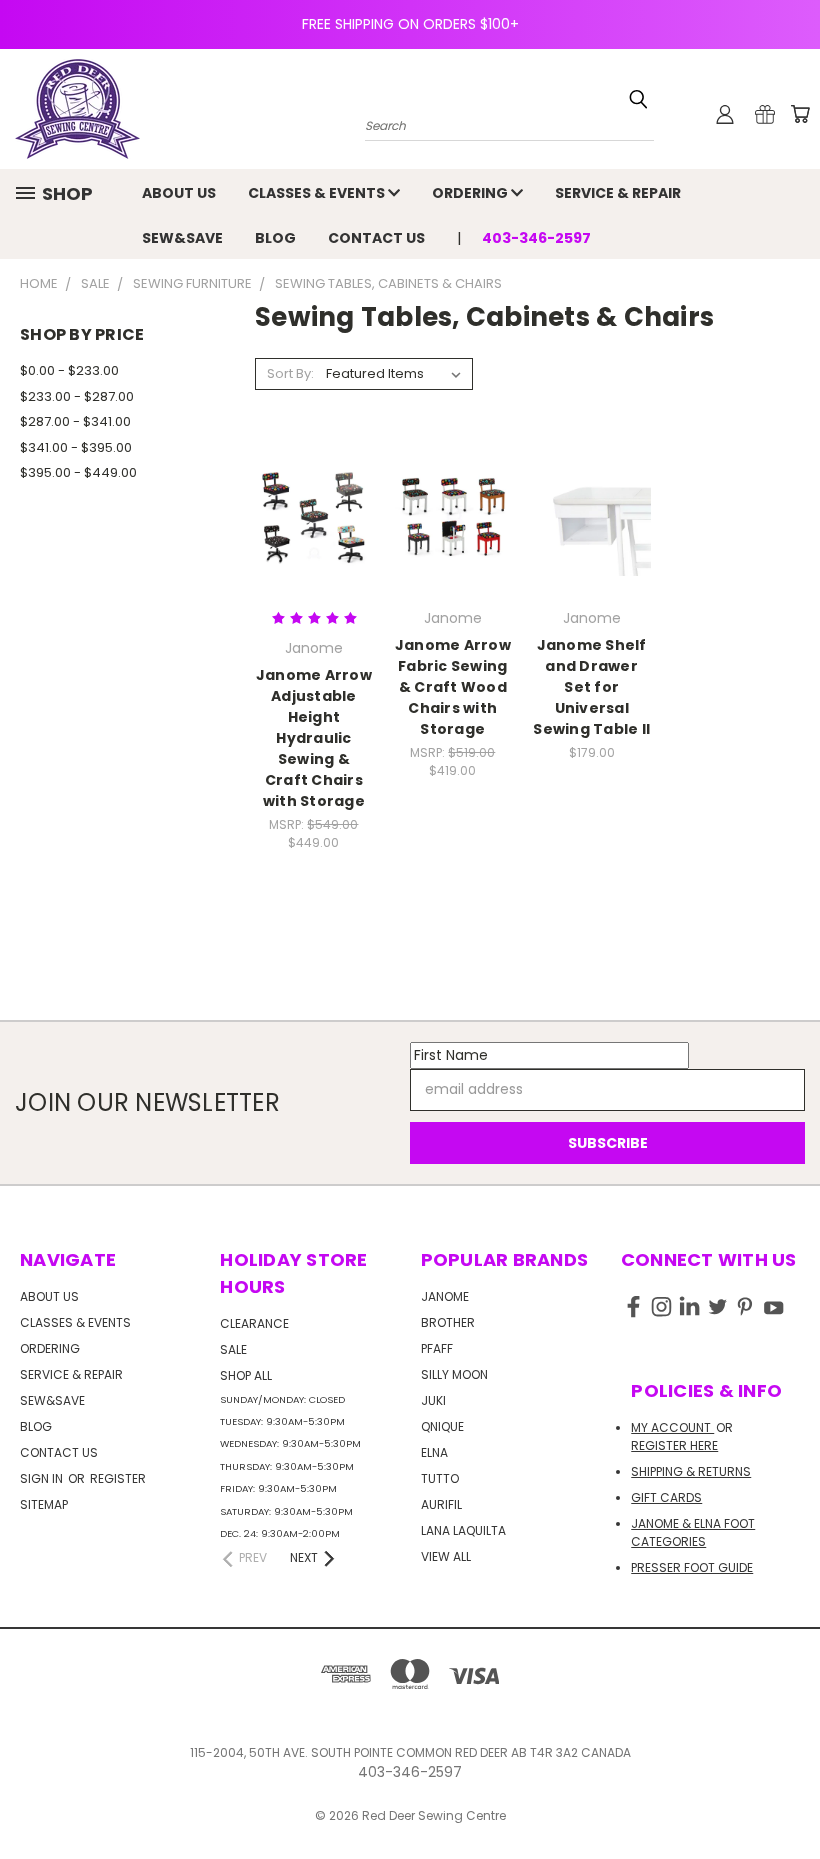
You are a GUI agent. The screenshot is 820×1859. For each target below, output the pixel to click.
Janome (445, 1296)
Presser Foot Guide (692, 1567)
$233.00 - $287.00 (77, 396)
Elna (434, 1452)
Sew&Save (182, 238)
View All (446, 1556)
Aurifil (441, 1504)
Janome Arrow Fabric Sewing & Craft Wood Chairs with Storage (453, 687)
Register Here (674, 1445)
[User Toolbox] (725, 114)
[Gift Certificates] (765, 114)
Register (118, 1478)
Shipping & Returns (691, 1471)
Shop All (246, 1375)
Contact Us (376, 238)
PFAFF (437, 1348)
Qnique (442, 1426)
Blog (275, 238)
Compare (307, 514)
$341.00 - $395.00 (76, 447)
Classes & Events (318, 193)
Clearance (254, 1323)
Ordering (471, 193)
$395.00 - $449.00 (78, 472)
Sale (233, 1349)
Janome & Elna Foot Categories (693, 1532)
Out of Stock (314, 551)
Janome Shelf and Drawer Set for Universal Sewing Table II (591, 687)
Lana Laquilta (463, 1530)
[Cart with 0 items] (800, 114)
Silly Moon (454, 1374)
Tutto (440, 1478)
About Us (179, 193)
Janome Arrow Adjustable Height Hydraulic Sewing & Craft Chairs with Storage (314, 738)
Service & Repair (618, 193)
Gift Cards (666, 1497)
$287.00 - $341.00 (75, 421)
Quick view (314, 475)
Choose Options (453, 551)
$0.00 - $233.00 (69, 370)
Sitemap (44, 1504)
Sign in (43, 1478)
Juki (433, 1400)
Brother (448, 1322)
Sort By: (290, 373)
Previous (789, 1796)
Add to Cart (591, 551)
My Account (672, 1427)
